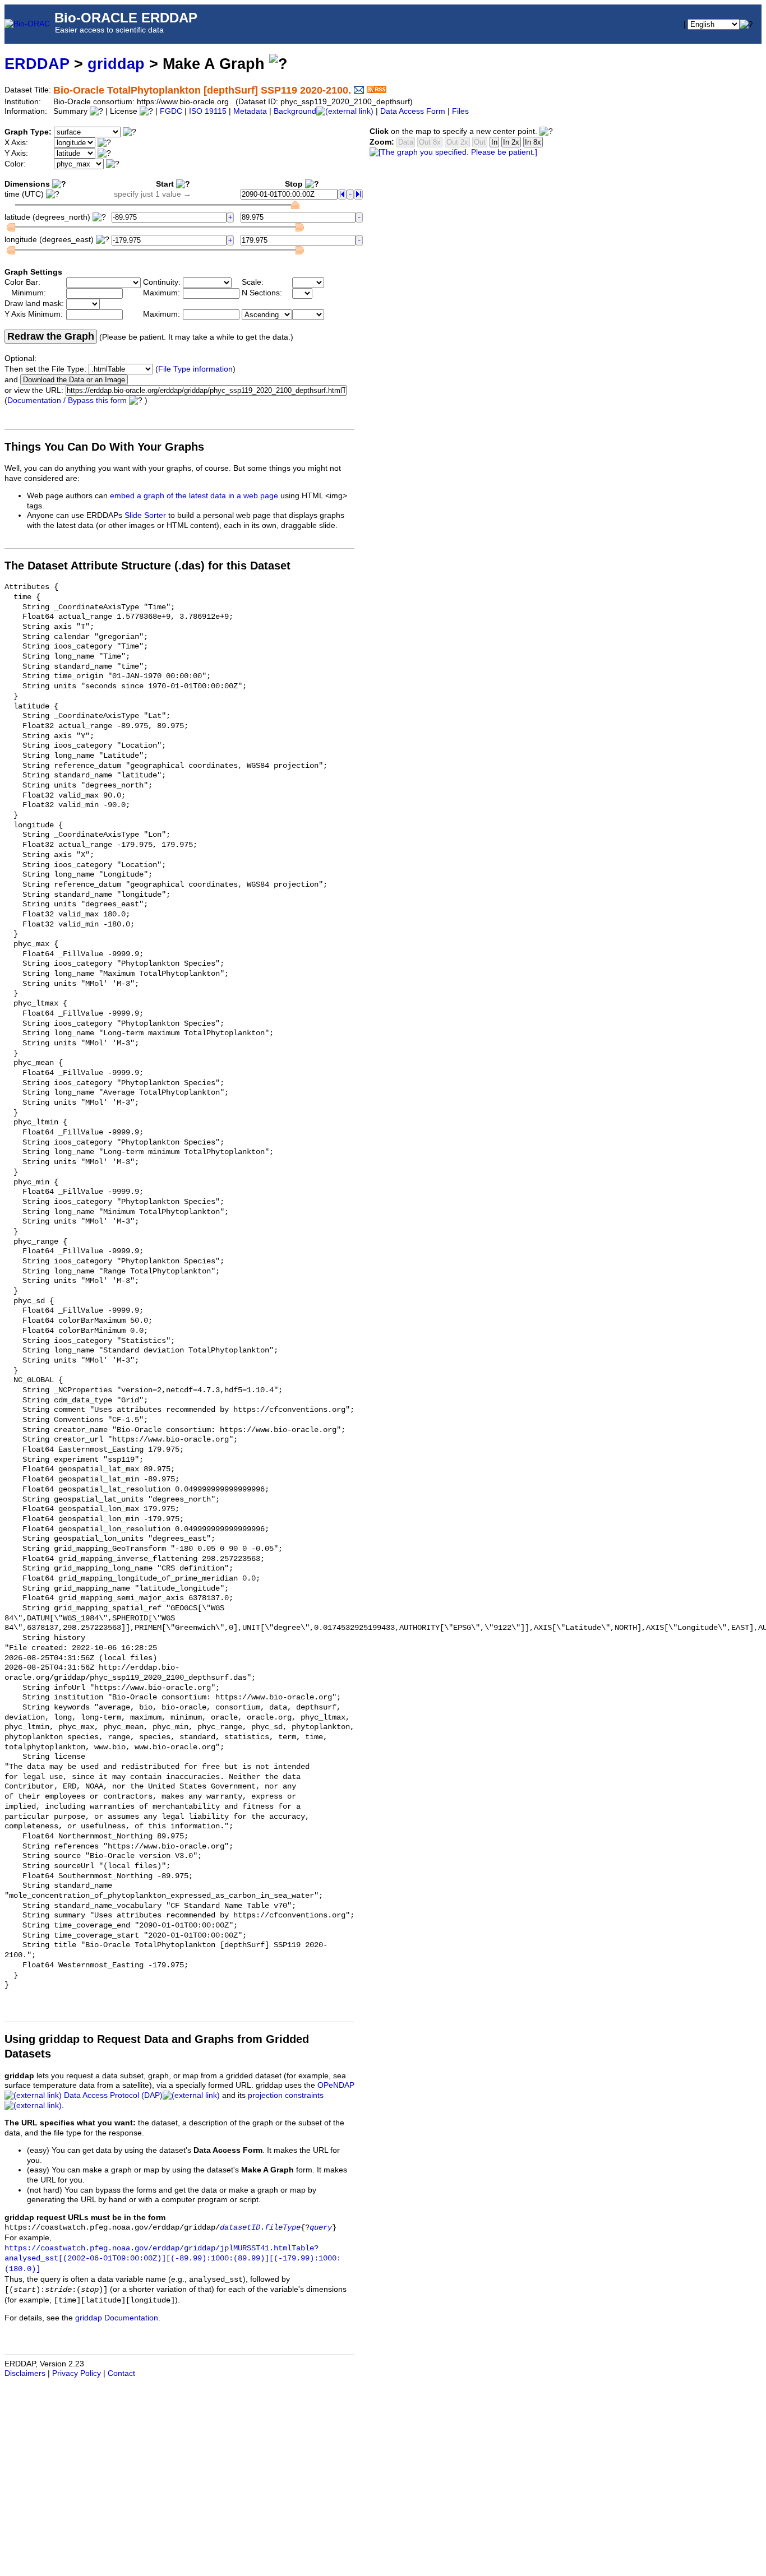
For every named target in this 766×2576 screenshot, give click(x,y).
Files (460, 111)
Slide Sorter (145, 515)
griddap (116, 64)
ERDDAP (37, 64)
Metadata (250, 111)
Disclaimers (25, 2373)
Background (295, 111)
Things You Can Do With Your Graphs (104, 447)
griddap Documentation (117, 2318)
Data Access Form (413, 111)
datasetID (240, 2228)
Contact (121, 2373)
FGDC (171, 111)
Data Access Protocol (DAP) (113, 2095)
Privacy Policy (77, 2373)
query (321, 2228)
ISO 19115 (208, 111)
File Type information (195, 369)
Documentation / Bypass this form (67, 400)
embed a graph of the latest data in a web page (194, 496)
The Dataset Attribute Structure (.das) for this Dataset (147, 566)
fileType (283, 2228)
